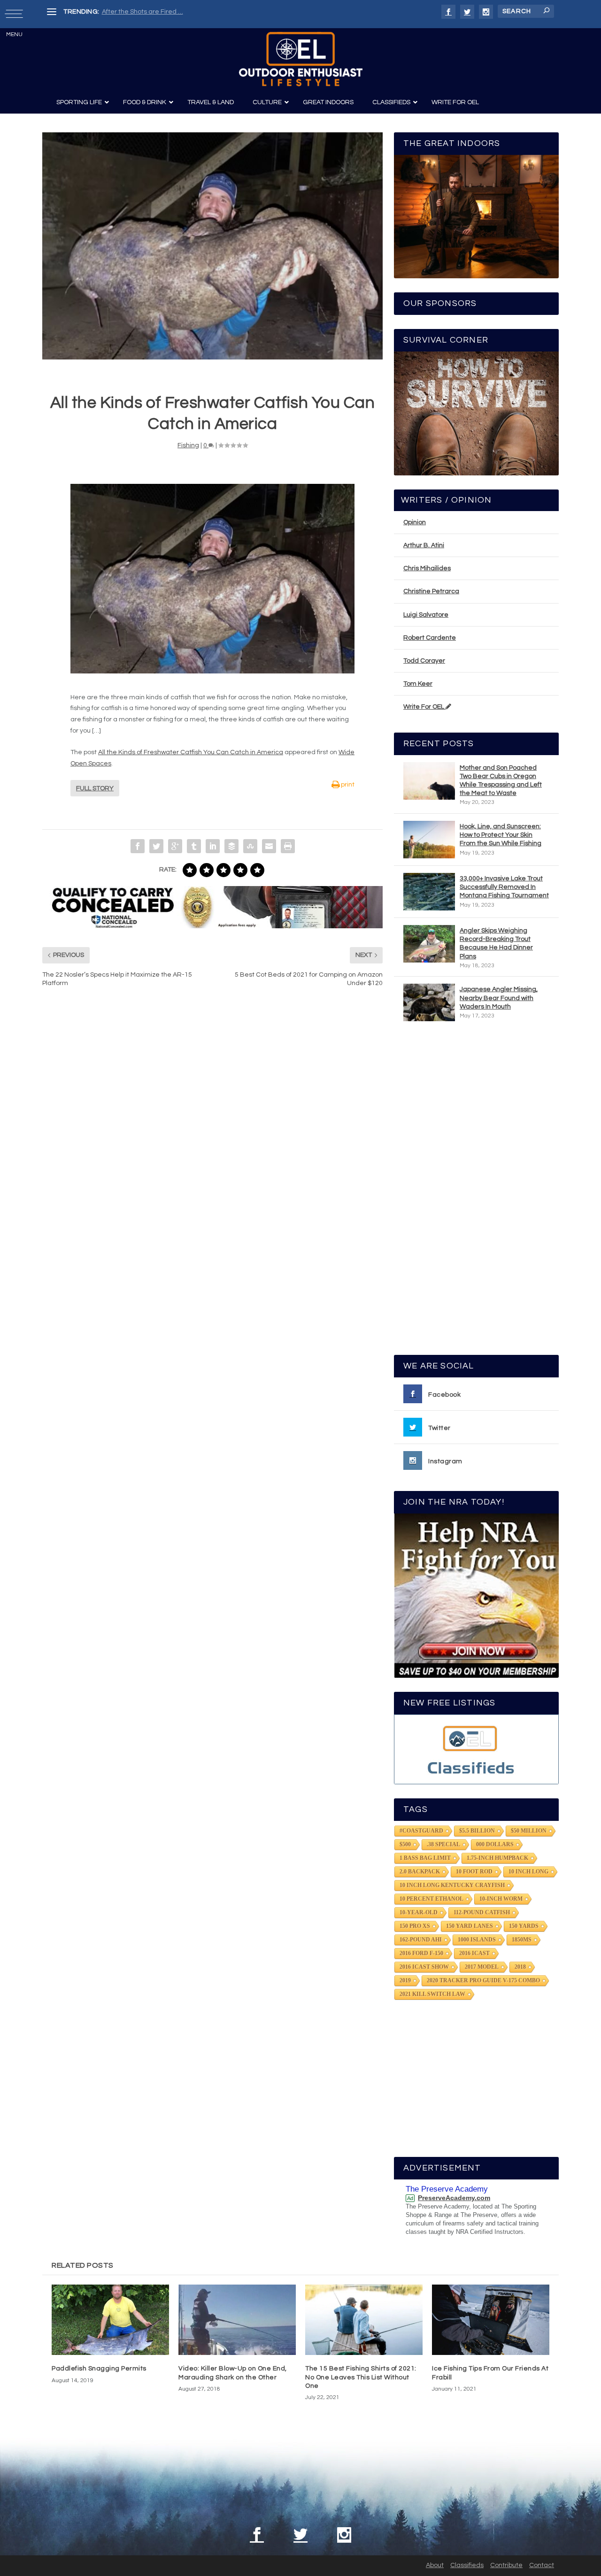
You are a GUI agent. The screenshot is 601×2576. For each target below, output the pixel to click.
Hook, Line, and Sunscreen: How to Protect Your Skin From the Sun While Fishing (501, 835)
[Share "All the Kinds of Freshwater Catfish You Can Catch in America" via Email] (269, 846)
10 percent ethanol (431, 1899)
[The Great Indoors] (476, 217)
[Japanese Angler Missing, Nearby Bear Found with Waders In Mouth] (429, 1002)
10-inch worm (501, 1899)
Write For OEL (424, 707)
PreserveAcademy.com (454, 2198)
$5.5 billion (477, 1831)
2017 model (482, 1967)
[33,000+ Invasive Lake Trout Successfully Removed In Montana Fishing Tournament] (429, 892)
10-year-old (419, 1912)
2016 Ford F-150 (421, 1953)
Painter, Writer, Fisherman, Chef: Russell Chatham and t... (188, 12)
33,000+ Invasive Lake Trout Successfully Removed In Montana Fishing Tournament (504, 887)
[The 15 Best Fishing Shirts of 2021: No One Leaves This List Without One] (364, 2320)
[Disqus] (212, 1137)
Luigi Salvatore (426, 615)
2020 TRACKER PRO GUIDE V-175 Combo (483, 1980)
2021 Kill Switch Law (432, 1994)
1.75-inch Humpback (497, 1858)
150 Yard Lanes (470, 1926)
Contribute (506, 2565)
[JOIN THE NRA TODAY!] (476, 1596)
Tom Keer (418, 684)
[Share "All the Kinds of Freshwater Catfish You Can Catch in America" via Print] (288, 846)
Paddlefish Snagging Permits (99, 2369)
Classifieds (467, 2565)
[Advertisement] (477, 1192)
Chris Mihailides (427, 568)
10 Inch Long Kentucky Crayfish (452, 1885)
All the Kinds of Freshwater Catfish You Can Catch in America (191, 752)
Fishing (188, 445)
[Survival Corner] (476, 413)
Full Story (95, 788)
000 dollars (495, 1844)
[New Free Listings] (476, 1749)
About (435, 2565)
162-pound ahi (421, 1940)
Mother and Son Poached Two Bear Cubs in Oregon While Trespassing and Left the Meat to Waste (501, 781)
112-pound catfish (482, 1912)
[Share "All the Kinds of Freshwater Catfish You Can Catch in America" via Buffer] (231, 846)
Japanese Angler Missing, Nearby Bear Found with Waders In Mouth (499, 998)
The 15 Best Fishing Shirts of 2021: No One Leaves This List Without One (361, 2377)
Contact (542, 2565)
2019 (405, 1980)
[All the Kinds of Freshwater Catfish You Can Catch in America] (212, 246)
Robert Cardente (430, 638)
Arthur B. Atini (424, 545)
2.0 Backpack (420, 1872)
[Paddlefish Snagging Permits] (110, 2320)
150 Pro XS (415, 1926)
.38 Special (443, 1844)
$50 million (529, 1831)
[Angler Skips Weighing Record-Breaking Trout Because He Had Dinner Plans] (429, 944)
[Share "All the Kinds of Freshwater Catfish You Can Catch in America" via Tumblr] (194, 846)
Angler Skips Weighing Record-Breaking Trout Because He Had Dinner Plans (496, 944)
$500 (405, 1844)
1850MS (522, 1940)
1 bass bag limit (425, 1858)
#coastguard (421, 1831)
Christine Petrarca (431, 591)
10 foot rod (474, 1872)
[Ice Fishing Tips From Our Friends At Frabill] (491, 2320)
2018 (520, 1967)
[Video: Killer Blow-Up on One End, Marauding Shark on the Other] (237, 2320)
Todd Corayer (424, 661)
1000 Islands (477, 1940)
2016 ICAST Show (424, 1967)
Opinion (415, 522)
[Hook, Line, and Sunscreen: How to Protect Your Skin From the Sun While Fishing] (429, 840)
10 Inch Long (528, 1872)
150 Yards (524, 1926)
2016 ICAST (474, 1953)
